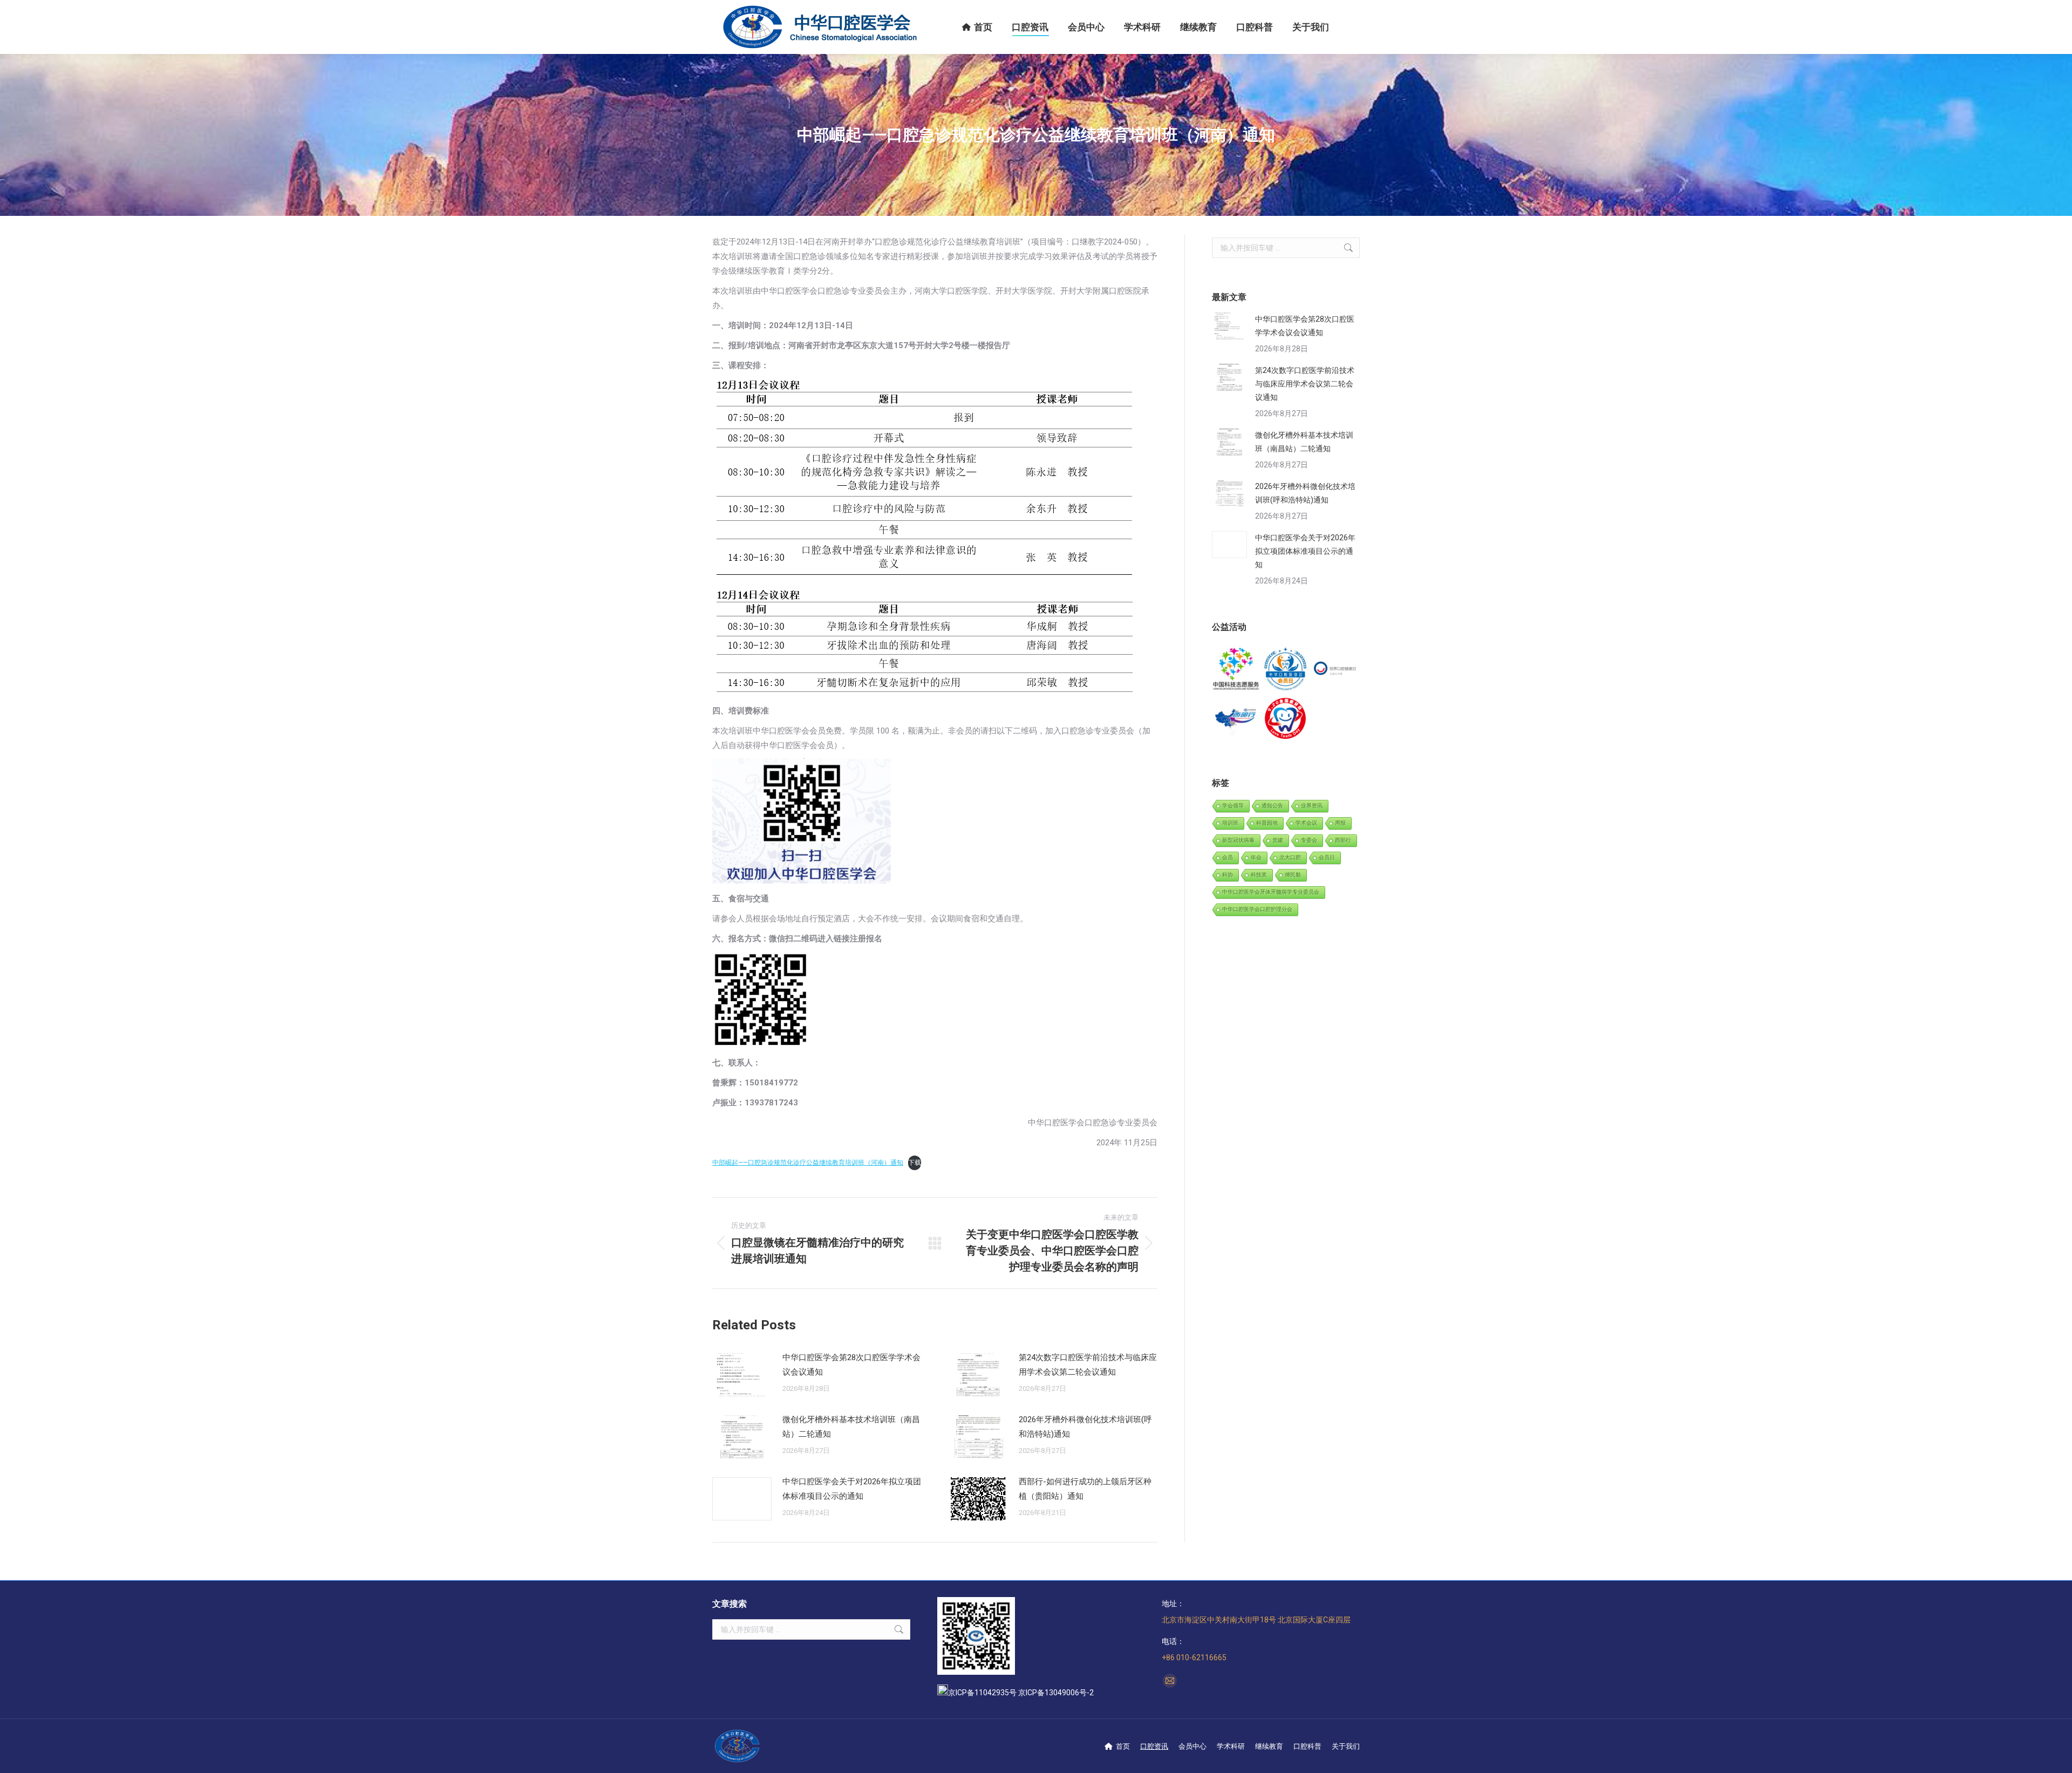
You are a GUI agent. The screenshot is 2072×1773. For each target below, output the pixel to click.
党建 (1278, 840)
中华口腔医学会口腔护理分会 (1257, 909)
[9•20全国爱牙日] (1286, 719)
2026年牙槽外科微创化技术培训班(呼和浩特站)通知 (1085, 1427)
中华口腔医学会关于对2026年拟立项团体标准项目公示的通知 (852, 1489)
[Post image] (742, 1375)
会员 (1228, 857)
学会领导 (1233, 806)
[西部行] (1236, 719)
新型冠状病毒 (1238, 840)
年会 (1256, 857)
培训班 (1230, 823)
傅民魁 (1293, 875)
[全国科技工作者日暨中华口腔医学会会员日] (1286, 670)
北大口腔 (1290, 857)
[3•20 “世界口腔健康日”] (1335, 670)
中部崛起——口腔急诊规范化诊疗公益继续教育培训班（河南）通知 (808, 1163)
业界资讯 (1312, 806)
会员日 (1327, 857)
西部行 (1343, 840)
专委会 (1309, 840)
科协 (1228, 875)
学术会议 (1306, 823)
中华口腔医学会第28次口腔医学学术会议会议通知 (851, 1365)
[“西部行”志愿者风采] (1236, 670)
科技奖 (1259, 875)
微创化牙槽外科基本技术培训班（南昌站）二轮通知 (851, 1427)
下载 (915, 1163)
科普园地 (1267, 823)
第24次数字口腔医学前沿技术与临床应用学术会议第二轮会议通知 (1088, 1365)
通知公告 (1272, 806)
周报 (1340, 823)
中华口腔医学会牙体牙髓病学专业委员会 (1271, 892)
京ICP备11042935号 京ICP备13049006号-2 (1021, 1693)
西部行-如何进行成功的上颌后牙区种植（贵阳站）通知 (1085, 1489)
